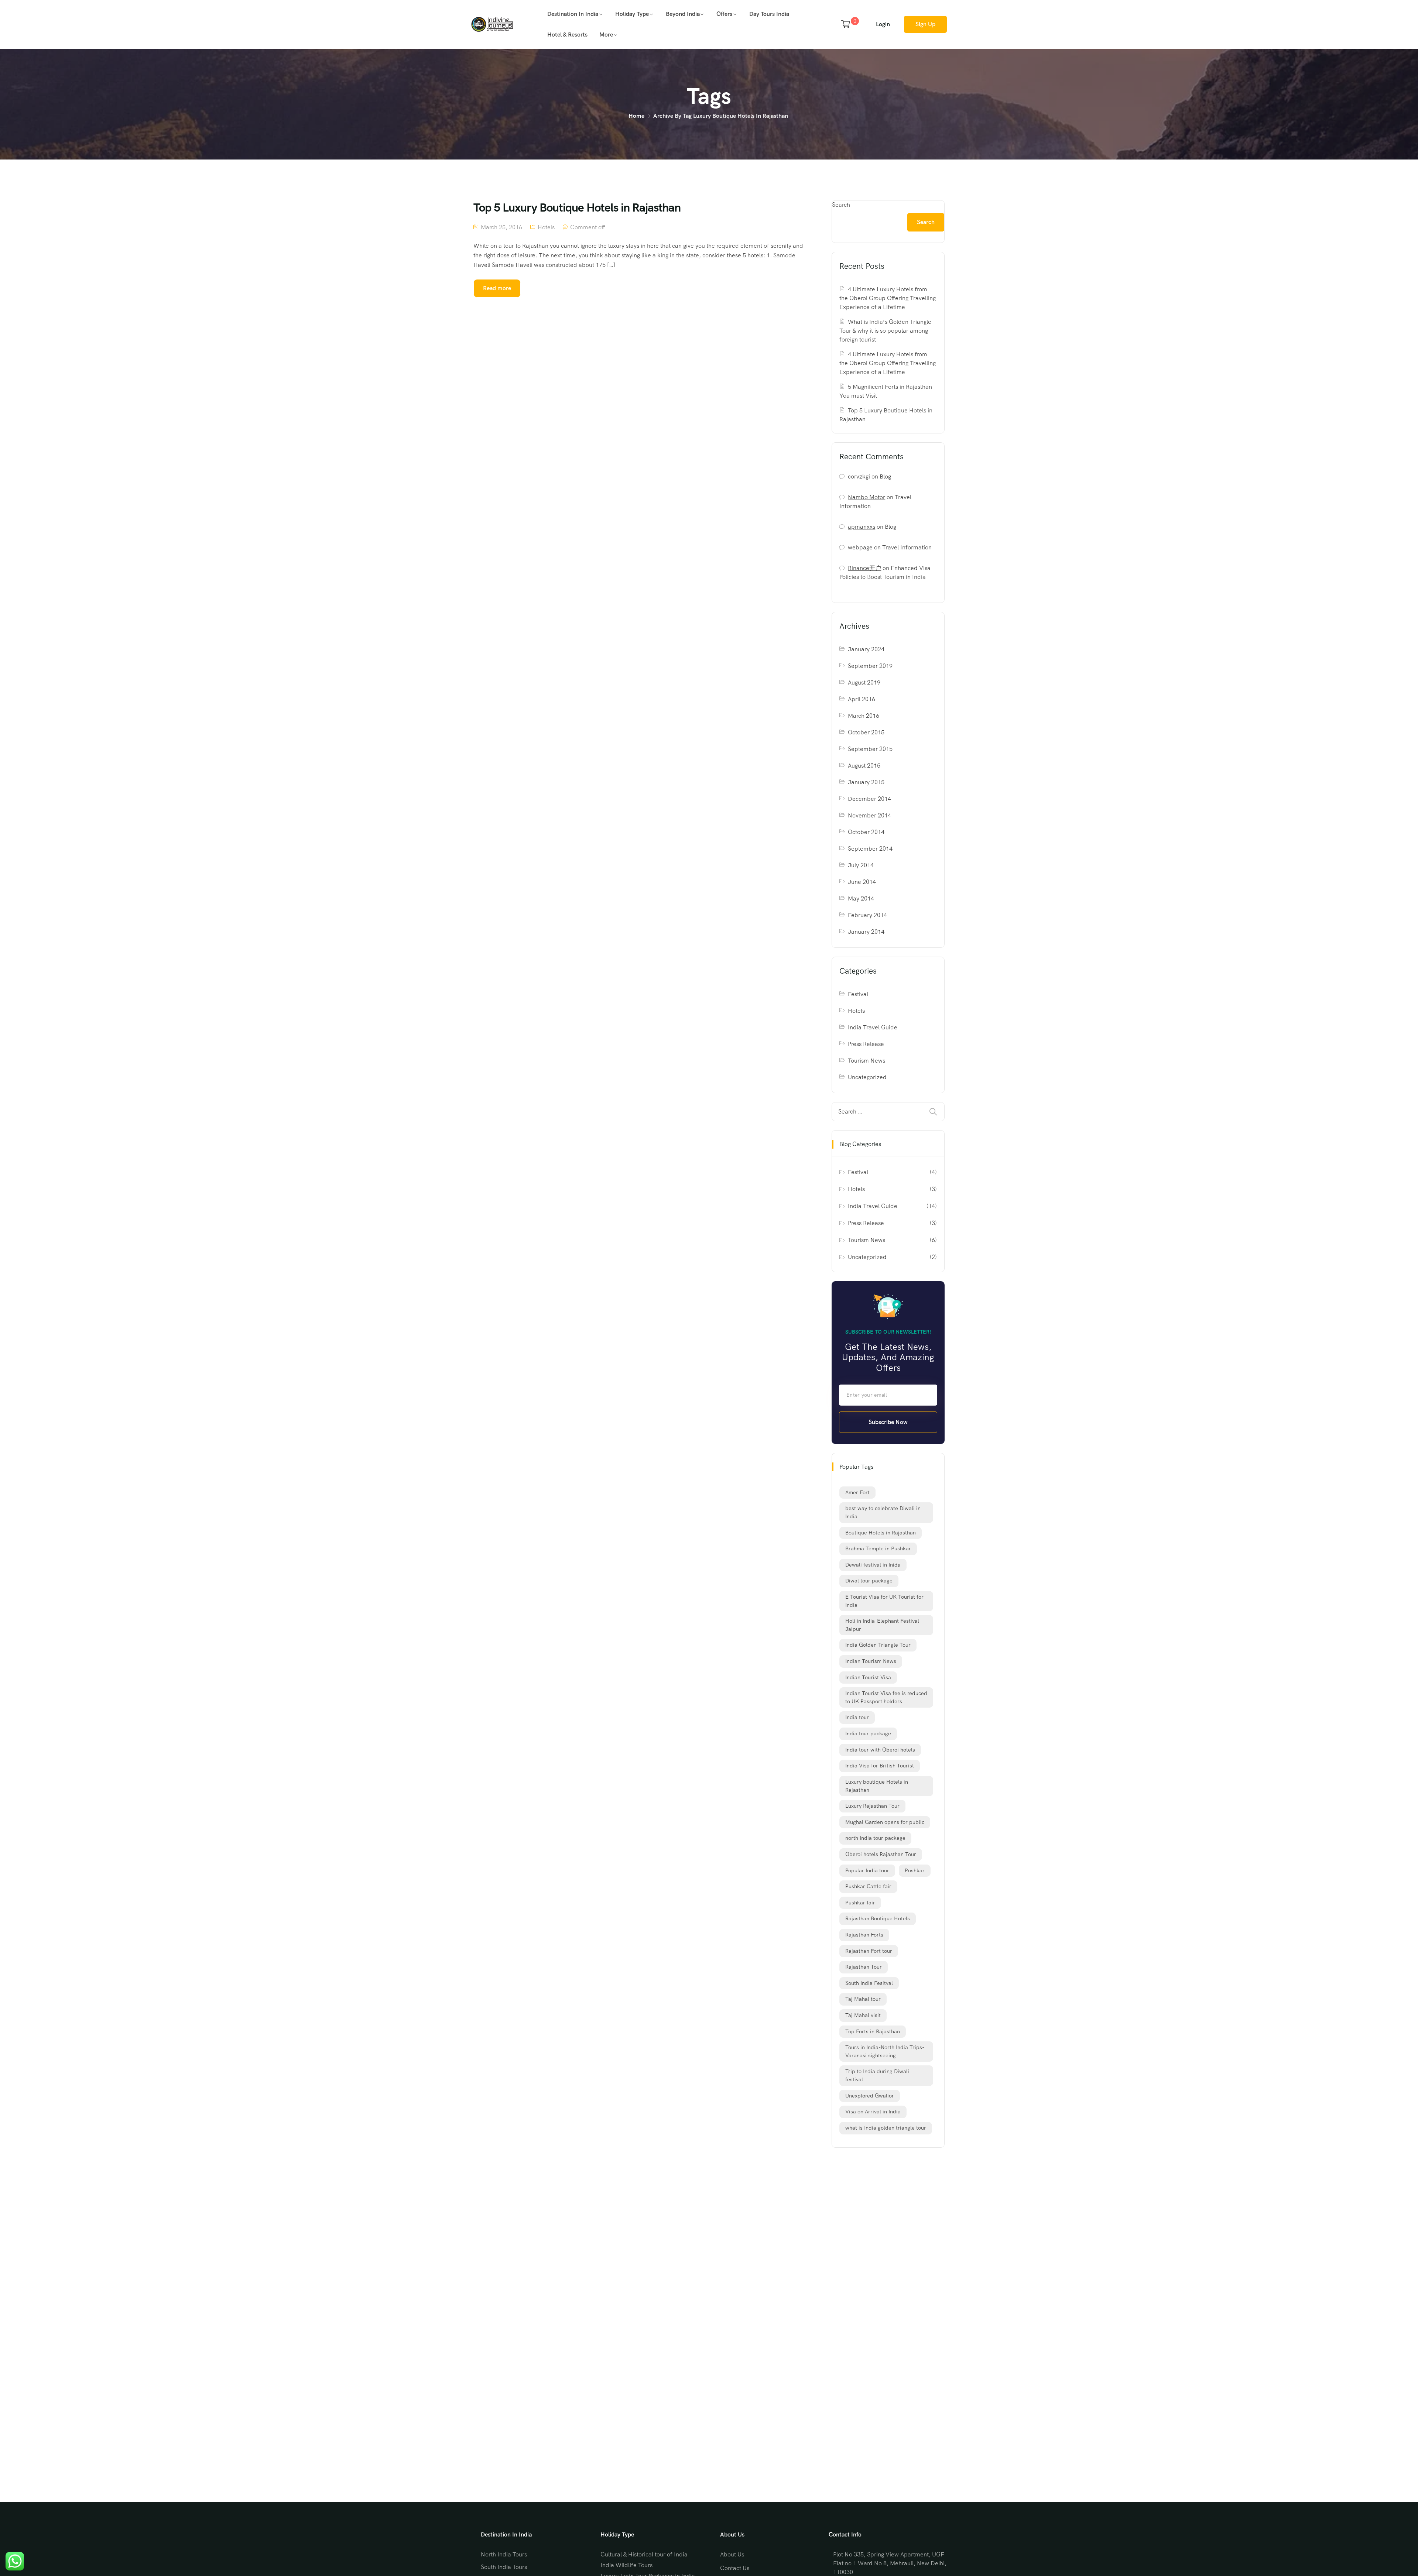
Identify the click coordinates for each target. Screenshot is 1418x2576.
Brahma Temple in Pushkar (878, 1548)
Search (841, 205)
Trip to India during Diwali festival (877, 2075)
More (606, 35)
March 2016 (864, 716)
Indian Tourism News (871, 1661)
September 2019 (870, 666)
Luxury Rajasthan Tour (872, 1806)
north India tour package (875, 1838)
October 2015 (866, 732)
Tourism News (866, 1061)
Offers (724, 14)
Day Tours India (769, 14)
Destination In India (573, 14)
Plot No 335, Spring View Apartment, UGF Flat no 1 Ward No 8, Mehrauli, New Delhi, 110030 (890, 2563)
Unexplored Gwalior (870, 2096)
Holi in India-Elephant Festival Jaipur (882, 1625)
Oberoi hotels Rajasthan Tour (881, 1854)
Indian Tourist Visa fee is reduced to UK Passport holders (886, 1697)
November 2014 (869, 815)
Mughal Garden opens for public (885, 1822)
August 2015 (864, 766)
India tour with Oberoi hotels (880, 1750)
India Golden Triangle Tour (878, 1645)
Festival (858, 994)
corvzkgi (859, 476)
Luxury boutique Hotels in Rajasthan (877, 1786)
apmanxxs (862, 527)
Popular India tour (867, 1870)
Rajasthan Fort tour (869, 1951)
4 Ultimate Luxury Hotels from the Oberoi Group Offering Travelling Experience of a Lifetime (888, 298)
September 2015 (870, 749)
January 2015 (866, 782)
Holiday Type (632, 14)
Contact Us (735, 2568)
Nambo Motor (866, 497)
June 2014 (862, 882)
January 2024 (866, 649)
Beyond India (683, 14)
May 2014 (861, 898)
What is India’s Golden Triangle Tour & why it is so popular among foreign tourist (885, 331)
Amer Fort (857, 1492)
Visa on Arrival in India (873, 2112)
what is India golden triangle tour (886, 2128)
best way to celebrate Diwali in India (883, 1512)
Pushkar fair (860, 1903)
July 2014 (861, 865)
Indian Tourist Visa (868, 1677)
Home (636, 116)
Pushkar (915, 1870)
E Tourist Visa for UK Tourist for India (884, 1601)
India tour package (868, 1733)
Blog (885, 476)
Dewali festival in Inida (873, 1565)
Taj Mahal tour (863, 1999)
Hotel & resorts (567, 35)
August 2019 (864, 682)
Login (883, 24)
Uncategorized (867, 1077)
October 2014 (866, 832)
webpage (860, 547)
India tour (857, 1717)
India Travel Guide (873, 1027)
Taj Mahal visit (863, 2015)
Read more (497, 288)
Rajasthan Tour (864, 1967)
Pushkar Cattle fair (868, 1886)
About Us (732, 2554)
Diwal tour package (869, 1581)
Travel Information (907, 547)
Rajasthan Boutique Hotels (878, 1918)
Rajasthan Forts (864, 1935)
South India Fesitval (869, 1983)
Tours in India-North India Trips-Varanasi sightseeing (885, 2051)
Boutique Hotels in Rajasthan (881, 1533)
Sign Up (925, 24)
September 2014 (870, 849)
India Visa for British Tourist (880, 1766)
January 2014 (866, 932)
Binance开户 (864, 568)
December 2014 (869, 799)
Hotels (546, 227)
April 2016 (862, 699)
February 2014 (867, 915)
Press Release (866, 1044)
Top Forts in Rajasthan (873, 2031)
